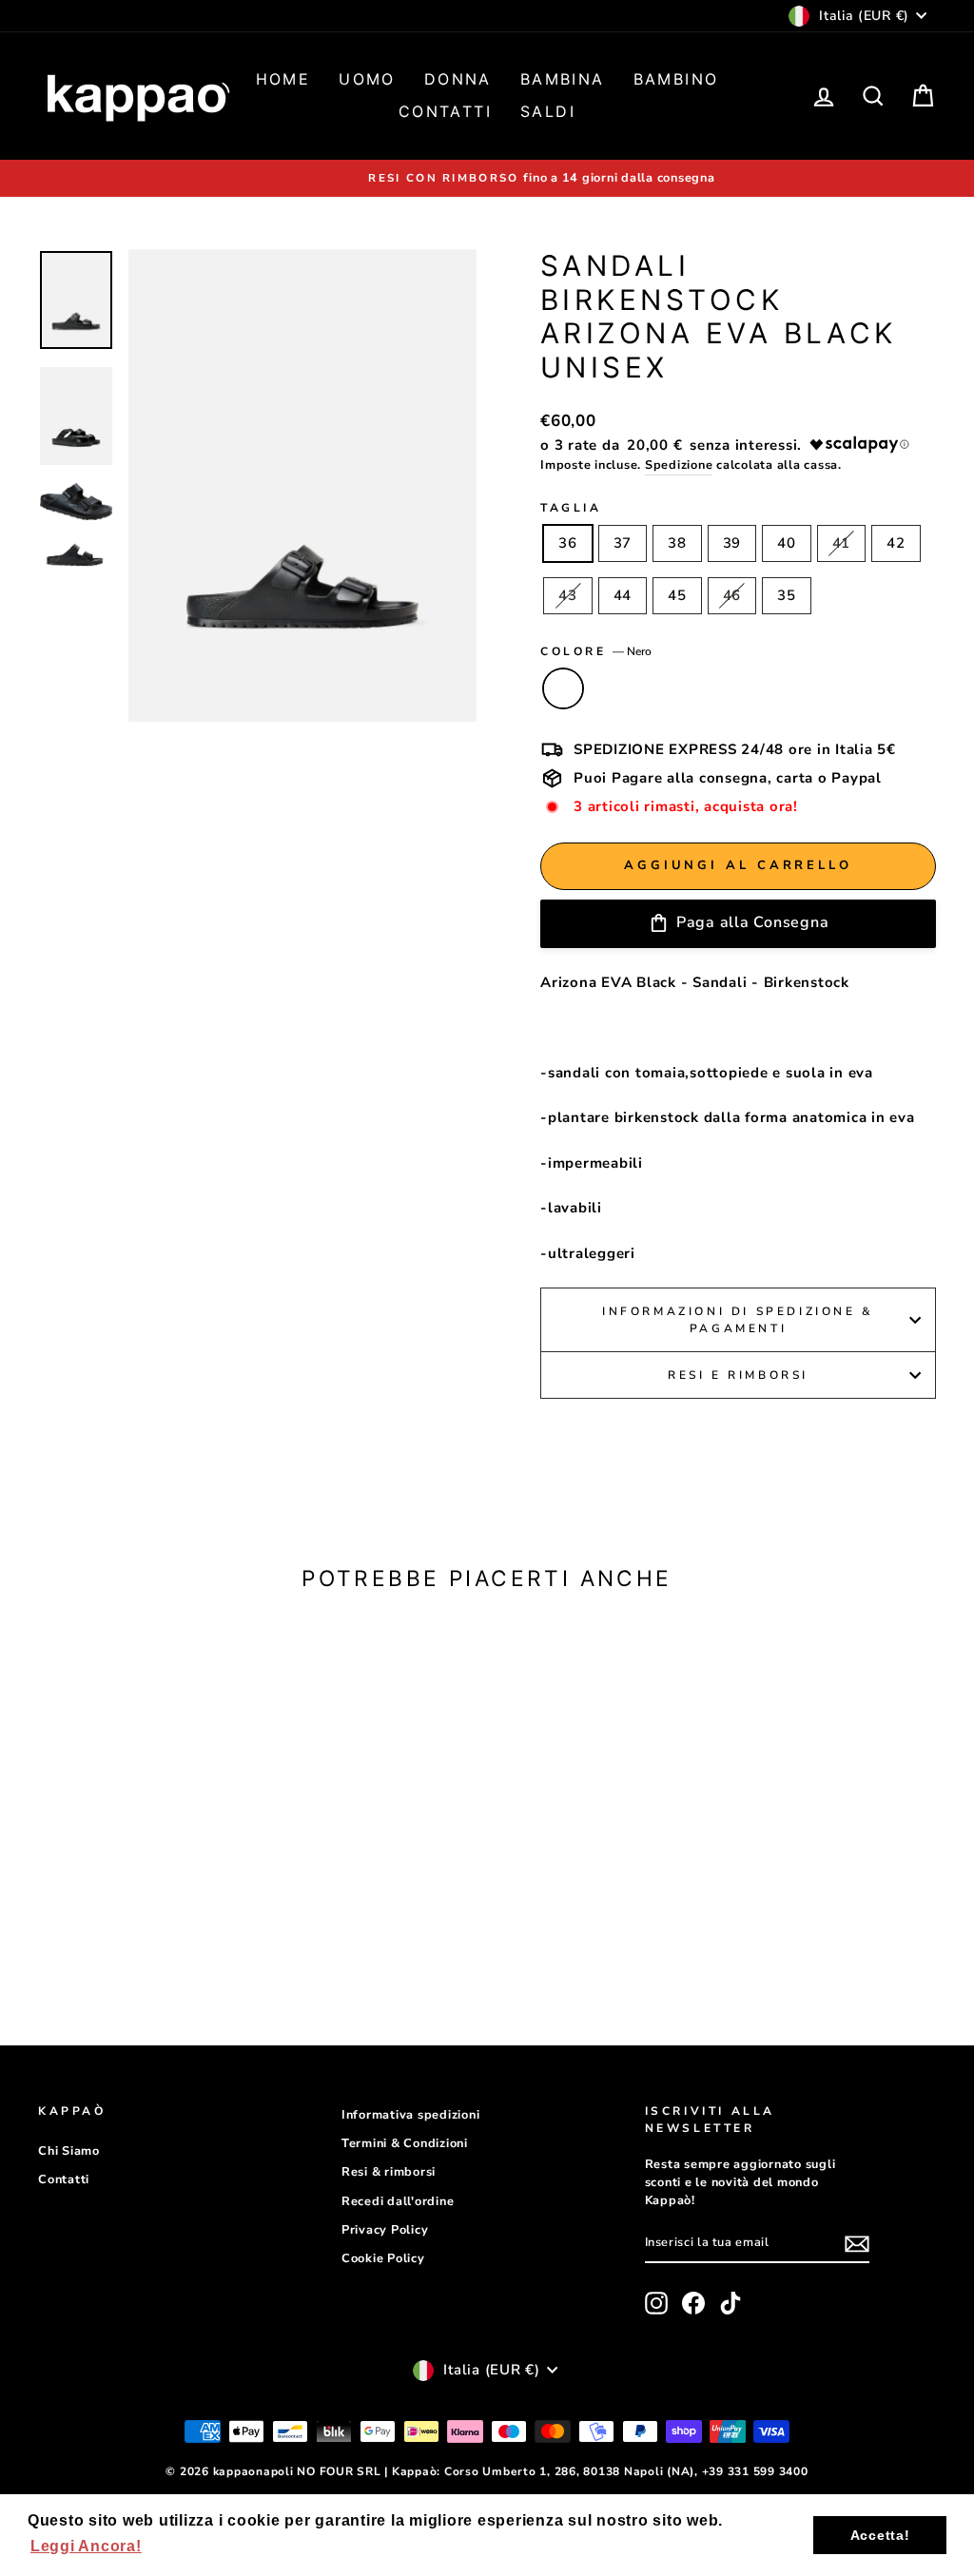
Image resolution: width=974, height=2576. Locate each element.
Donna (458, 79)
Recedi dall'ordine (398, 2201)
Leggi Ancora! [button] (86, 2546)
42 (896, 543)
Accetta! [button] (880, 2535)
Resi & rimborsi (389, 2172)
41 (842, 543)
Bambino (676, 79)
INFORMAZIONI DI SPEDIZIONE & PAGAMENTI (738, 1320)
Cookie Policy (383, 2258)
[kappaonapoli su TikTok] (730, 2303)
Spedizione (679, 465)
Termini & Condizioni (405, 2143)
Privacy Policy (385, 2230)
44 (623, 595)
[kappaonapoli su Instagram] (656, 2303)
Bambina (563, 79)
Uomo (367, 79)
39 (732, 543)
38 (677, 543)
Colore (596, 651)
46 (732, 595)
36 (568, 543)
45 (677, 595)
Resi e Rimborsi (738, 1375)
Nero (563, 688)
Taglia (571, 508)
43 (568, 595)
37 (623, 543)
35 (787, 595)
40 (787, 543)
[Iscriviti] (857, 2244)
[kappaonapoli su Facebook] (693, 2303)
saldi (548, 111)
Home (283, 79)
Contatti (445, 111)
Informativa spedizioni (411, 2115)
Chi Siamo (69, 2151)
